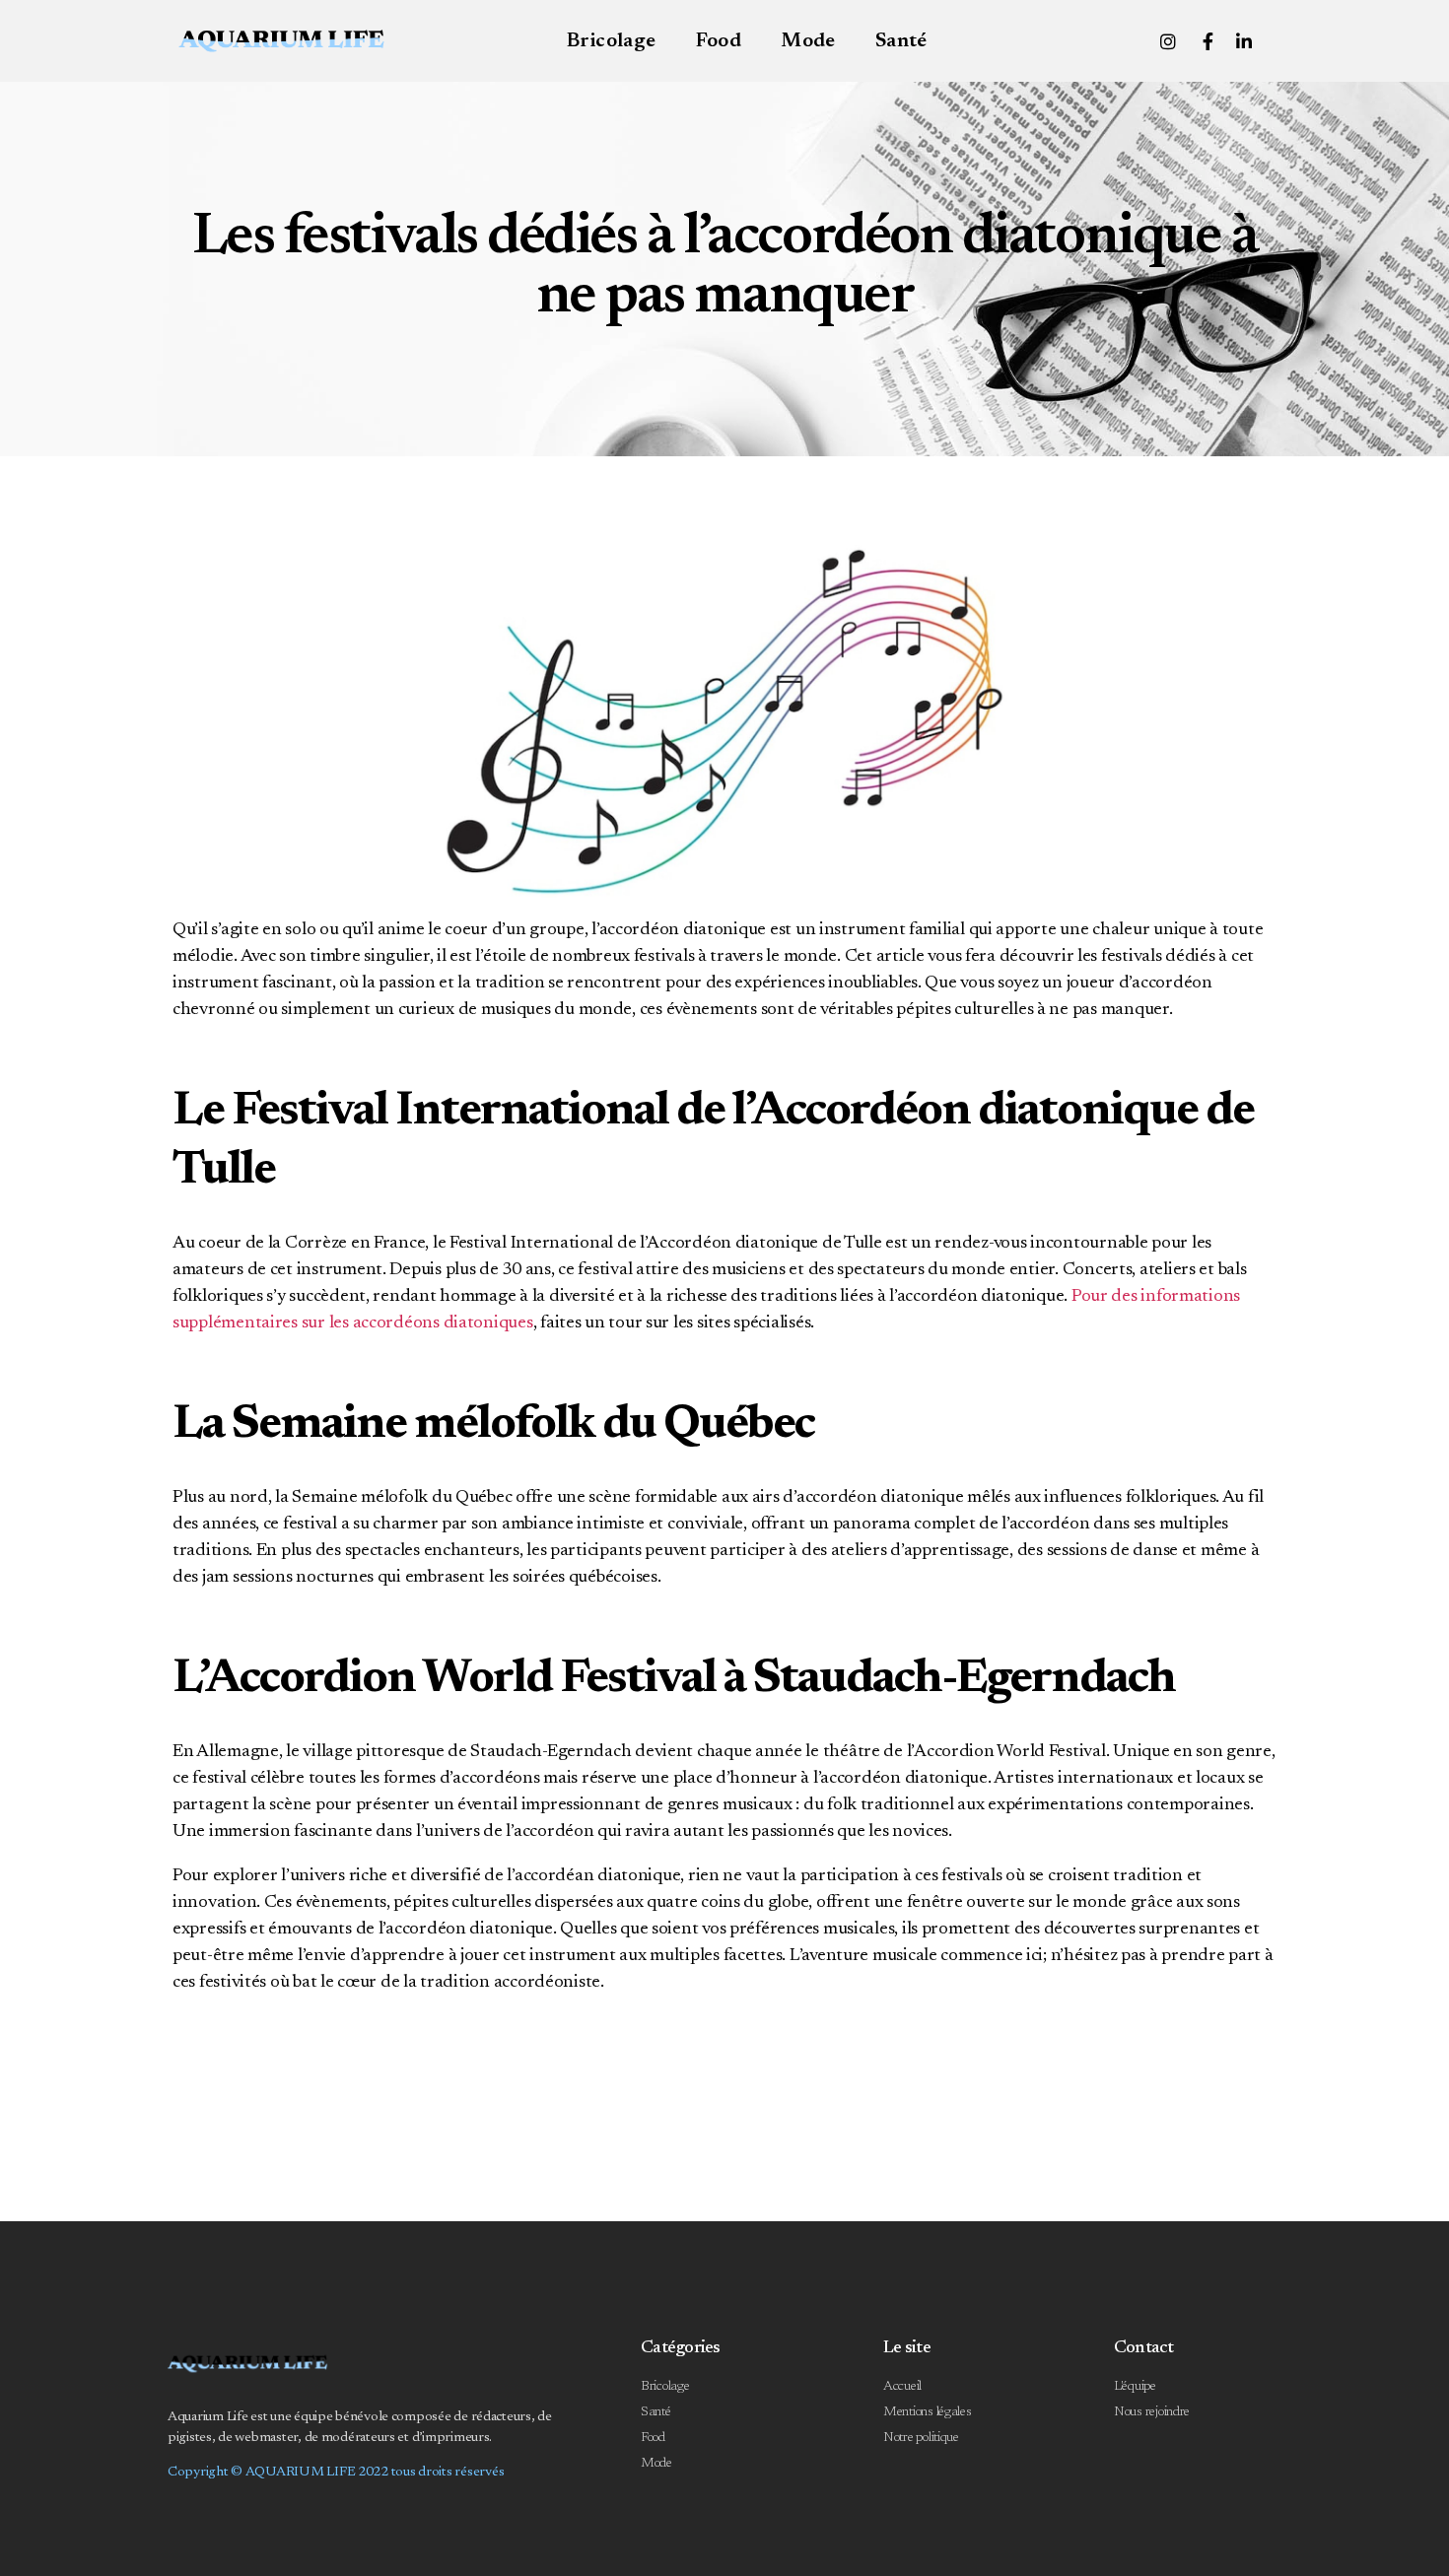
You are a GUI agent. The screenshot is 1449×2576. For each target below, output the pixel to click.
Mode (808, 41)
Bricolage (612, 41)
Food (719, 41)
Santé (901, 41)
